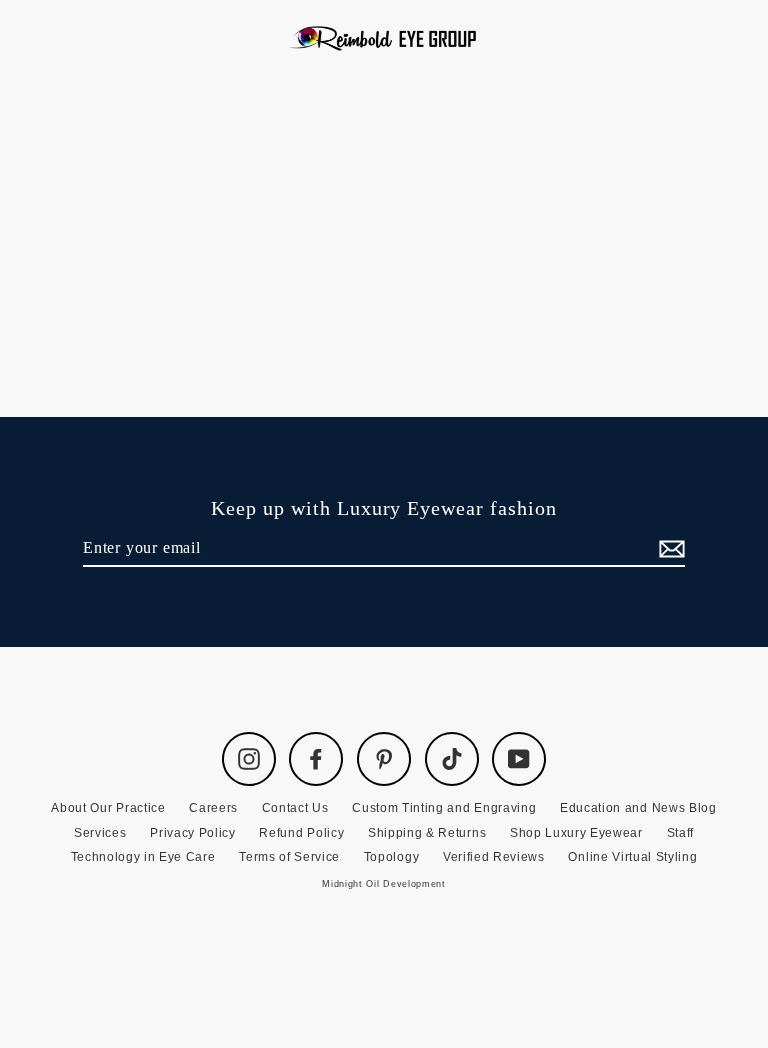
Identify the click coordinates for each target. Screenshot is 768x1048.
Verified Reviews (494, 857)
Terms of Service (289, 857)
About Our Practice (108, 808)
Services (100, 833)
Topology (391, 857)
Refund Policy (301, 833)
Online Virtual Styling (632, 857)
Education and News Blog (638, 808)
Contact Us (295, 808)
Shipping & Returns (427, 833)
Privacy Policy (193, 833)
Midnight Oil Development (383, 884)
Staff (680, 833)
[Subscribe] (669, 548)
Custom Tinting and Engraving (444, 808)
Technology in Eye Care (143, 857)
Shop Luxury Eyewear (576, 833)
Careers (213, 808)
